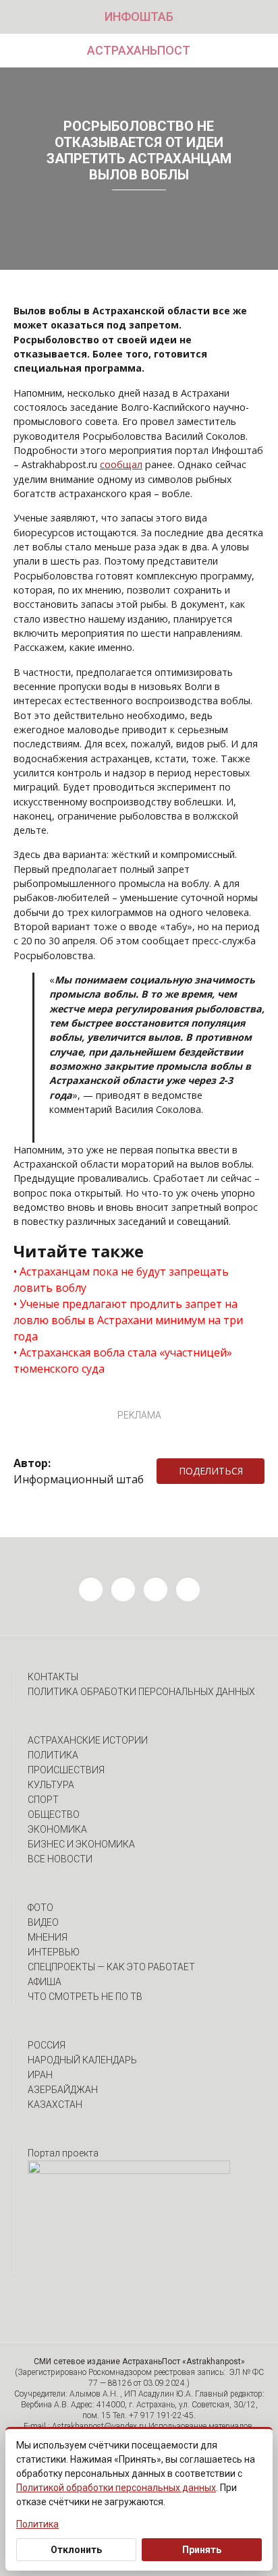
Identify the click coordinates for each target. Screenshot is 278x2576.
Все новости (60, 1859)
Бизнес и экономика (81, 1844)
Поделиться (211, 1471)
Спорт (43, 1800)
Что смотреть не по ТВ (85, 1997)
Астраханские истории (88, 1740)
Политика (53, 1755)
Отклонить (76, 2550)
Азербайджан (63, 2090)
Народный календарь (82, 2060)
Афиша (45, 1982)
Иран (40, 2075)
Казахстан (55, 2105)
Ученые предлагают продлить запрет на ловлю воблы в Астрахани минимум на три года (128, 1320)
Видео (43, 1922)
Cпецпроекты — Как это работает (111, 1967)
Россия (47, 2045)
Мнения (48, 1937)
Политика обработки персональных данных (141, 1692)
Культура (51, 1785)
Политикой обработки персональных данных (116, 2488)
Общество (54, 1814)
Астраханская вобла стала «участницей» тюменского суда (123, 1361)
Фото (40, 1908)
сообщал (121, 464)
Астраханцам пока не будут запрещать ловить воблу (121, 1280)
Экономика (57, 1829)
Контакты (53, 1677)
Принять (202, 2550)
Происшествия (66, 1770)
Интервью (54, 1952)
